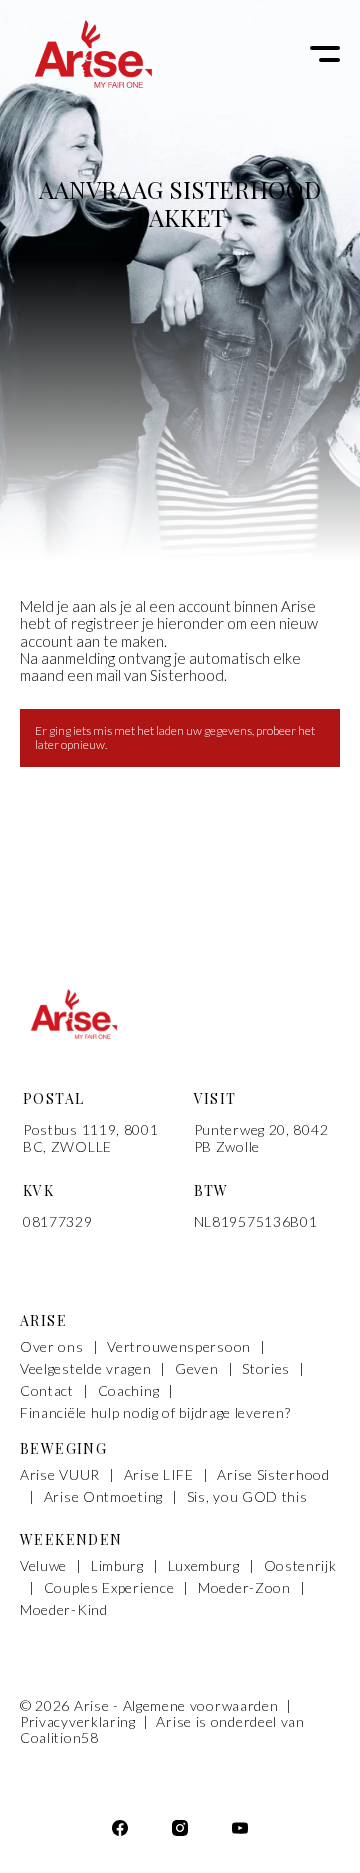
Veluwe (43, 1566)
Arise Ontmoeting (103, 1497)
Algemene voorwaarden (203, 1705)
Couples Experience (109, 1588)
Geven (197, 1369)
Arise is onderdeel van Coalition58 (162, 1729)
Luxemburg (204, 1566)
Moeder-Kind (64, 1610)
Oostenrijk (300, 1566)
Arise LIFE (159, 1475)
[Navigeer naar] (240, 1830)
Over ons (52, 1347)
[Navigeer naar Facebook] (120, 1830)
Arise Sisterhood (273, 1475)
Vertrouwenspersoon (179, 1347)
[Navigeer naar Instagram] (180, 1830)
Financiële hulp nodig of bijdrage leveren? (155, 1413)
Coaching (129, 1391)
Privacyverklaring (80, 1721)
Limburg (117, 1566)
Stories (266, 1369)
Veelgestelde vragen (85, 1369)
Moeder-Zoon (244, 1588)
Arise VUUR (60, 1475)
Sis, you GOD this (247, 1497)
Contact (47, 1391)
